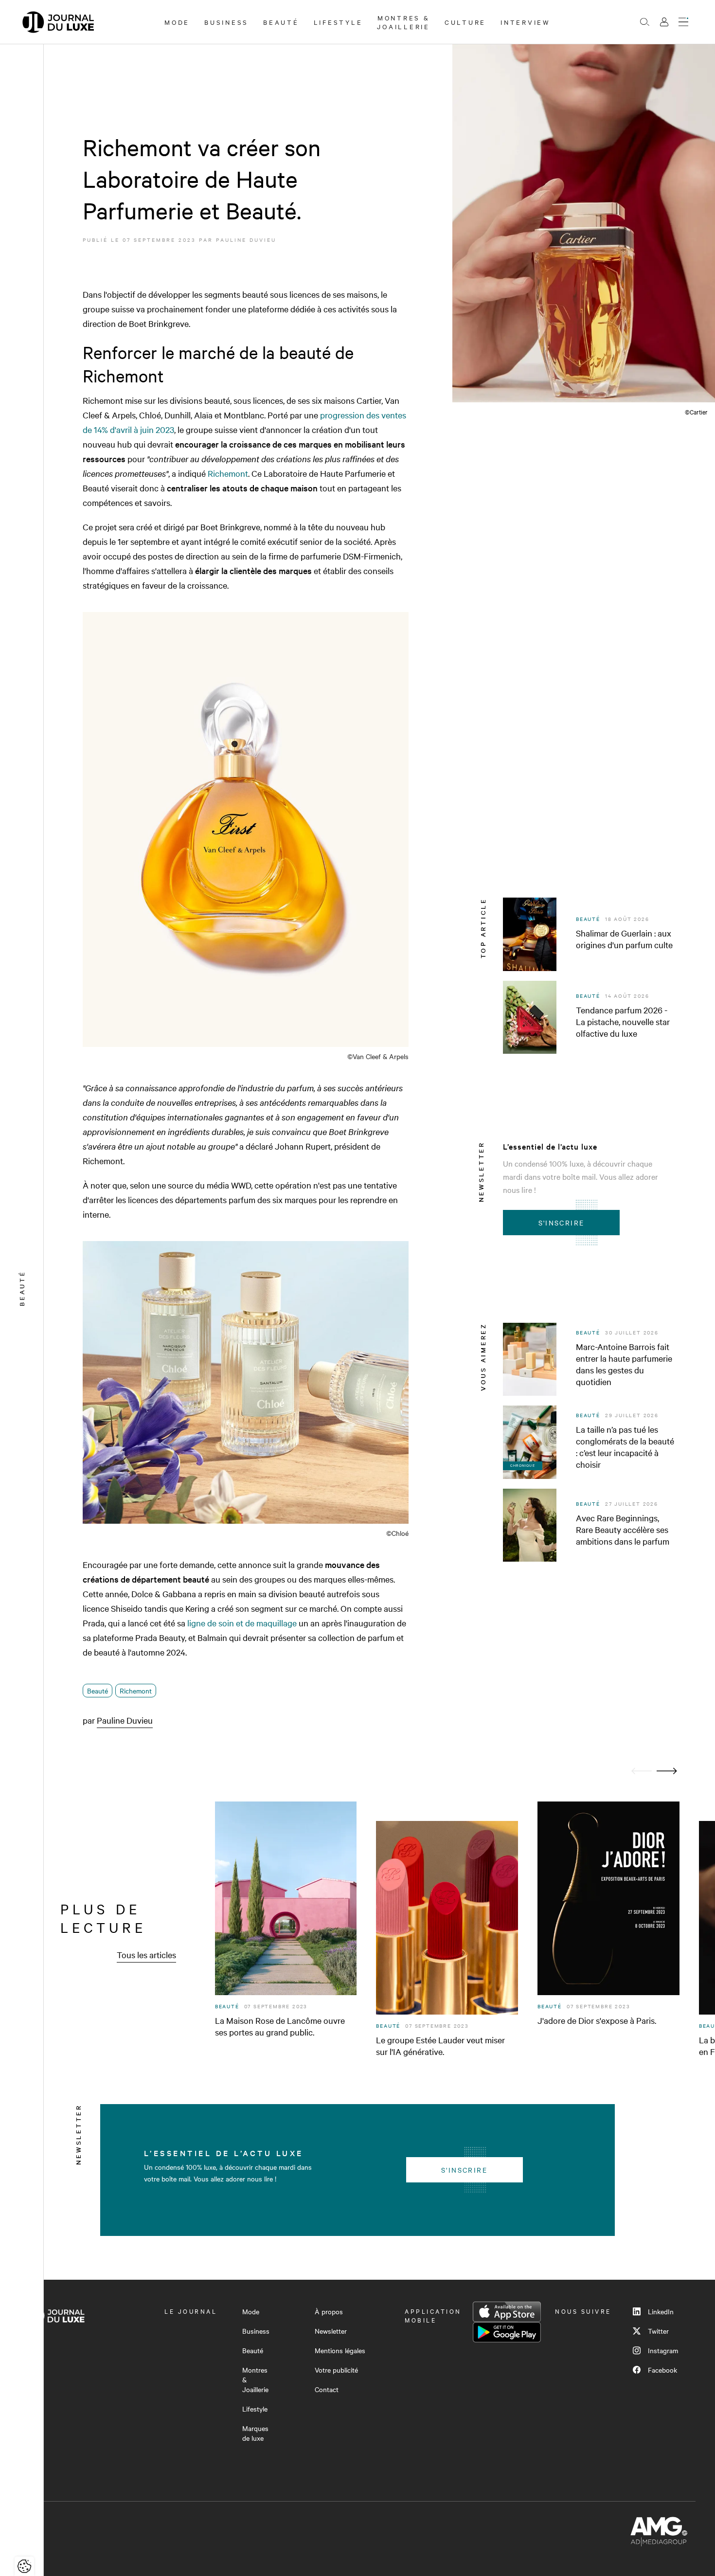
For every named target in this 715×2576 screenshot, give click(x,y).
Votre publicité (336, 2370)
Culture (465, 22)
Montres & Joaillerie (403, 22)
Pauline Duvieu (246, 240)
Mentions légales (340, 2350)
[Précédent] (642, 1771)
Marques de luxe (255, 2433)
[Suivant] (667, 1771)
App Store (507, 2312)
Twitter (658, 2331)
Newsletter (331, 2331)
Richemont (228, 473)
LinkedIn (661, 2311)
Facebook (662, 2370)
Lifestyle (338, 22)
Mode (177, 22)
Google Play (507, 2332)
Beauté (281, 22)
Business (226, 22)
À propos (329, 2311)
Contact (327, 2389)
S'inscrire (562, 1223)
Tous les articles (146, 1955)
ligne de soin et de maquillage (242, 1623)
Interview (526, 22)
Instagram (663, 2350)
